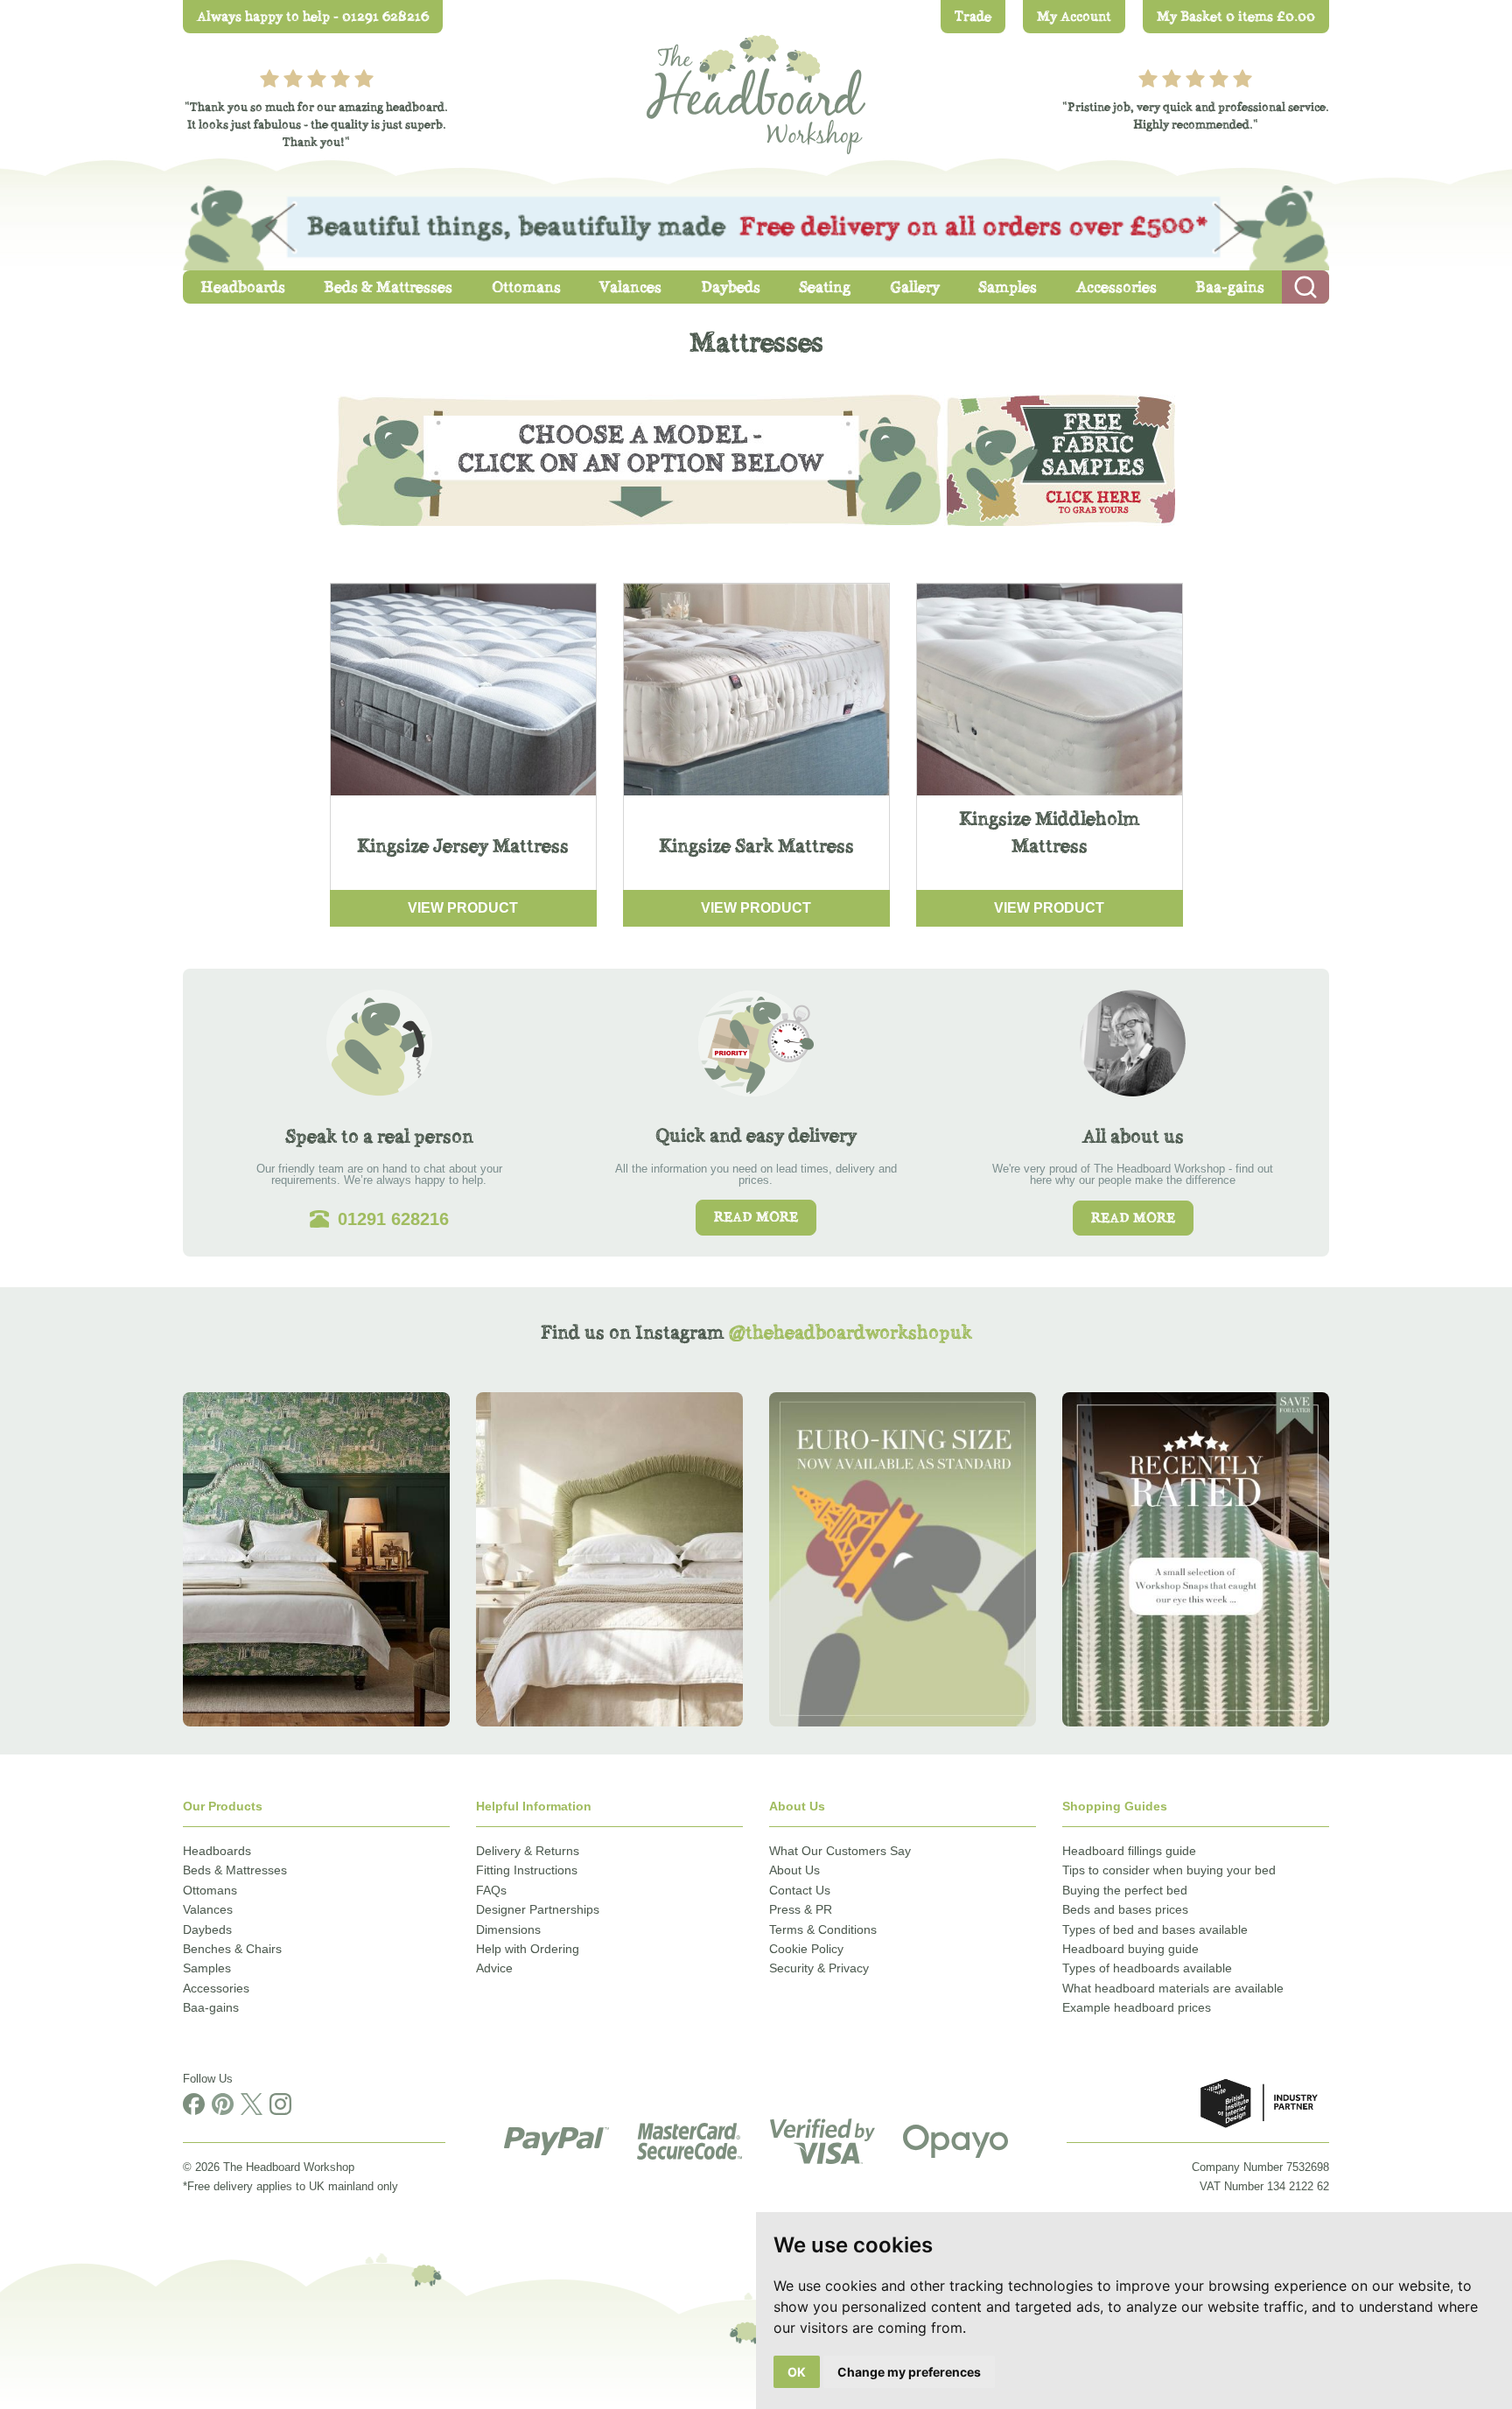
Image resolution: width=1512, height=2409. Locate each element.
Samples (207, 1968)
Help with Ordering (528, 1949)
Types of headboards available (1147, 1968)
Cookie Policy (806, 1949)
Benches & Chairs (232, 1949)
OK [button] (797, 2372)
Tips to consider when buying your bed (1169, 1870)
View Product (463, 908)
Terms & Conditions (823, 1929)
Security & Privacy (819, 1968)
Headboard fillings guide (1129, 1851)
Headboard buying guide (1130, 1949)
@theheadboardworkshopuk (850, 1332)
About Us (794, 1870)
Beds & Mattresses (235, 1870)
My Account (1074, 16)
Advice (494, 1968)
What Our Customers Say (840, 1851)
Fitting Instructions (527, 1870)
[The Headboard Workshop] (756, 90)
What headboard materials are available (1173, 1988)
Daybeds (207, 1929)
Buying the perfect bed (1125, 1890)
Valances (208, 1909)
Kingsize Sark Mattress (756, 846)
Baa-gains (211, 2007)
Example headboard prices (1137, 2007)
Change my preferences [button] (909, 2372)
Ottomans (210, 1890)
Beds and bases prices (1125, 1909)
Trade (973, 16)
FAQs (491, 1890)
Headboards (217, 1851)
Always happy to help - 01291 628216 (313, 16)
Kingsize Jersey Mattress (463, 846)
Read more (756, 1217)
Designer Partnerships (538, 1909)
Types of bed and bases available (1155, 1929)
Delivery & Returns (528, 1851)
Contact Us (800, 1890)
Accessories (216, 1988)
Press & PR (801, 1909)
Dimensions (508, 1929)
